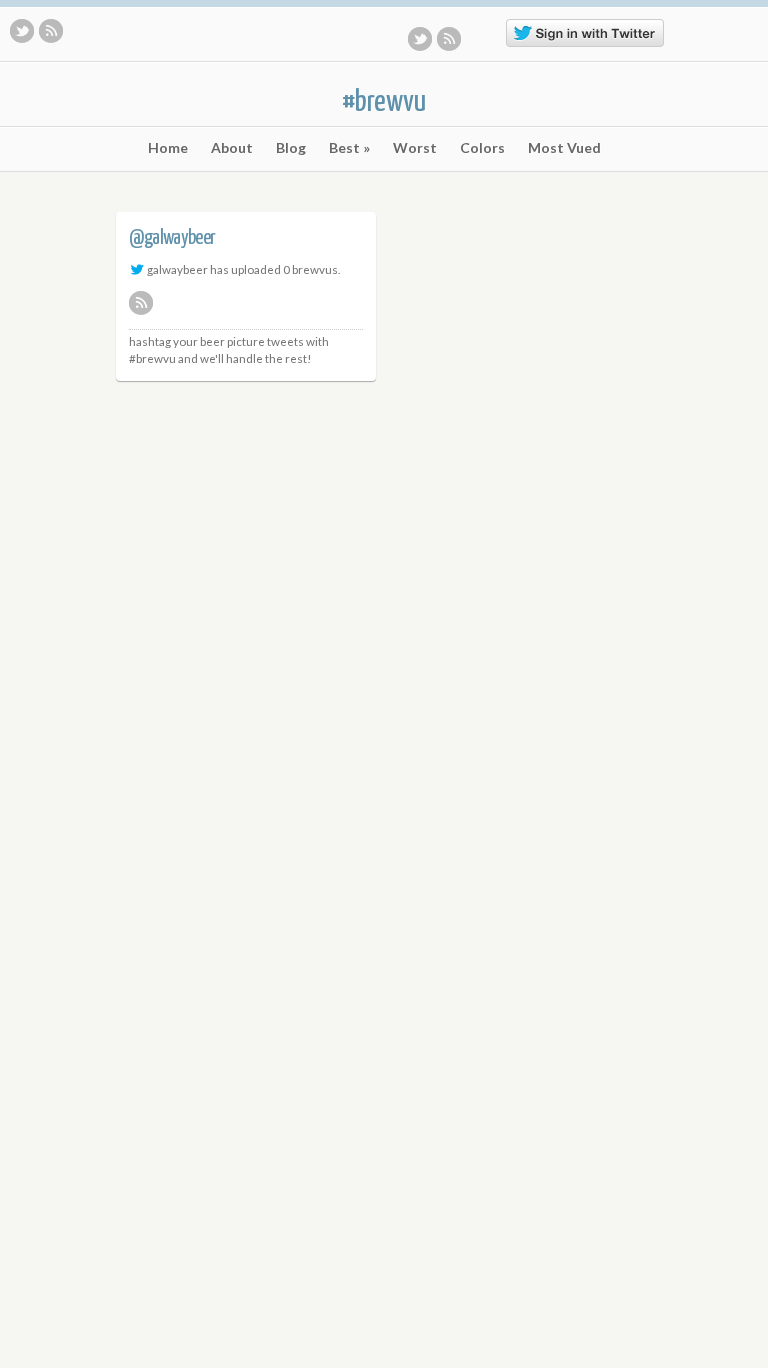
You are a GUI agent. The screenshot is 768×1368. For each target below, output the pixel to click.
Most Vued (564, 148)
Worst (415, 148)
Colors (482, 148)
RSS (51, 31)
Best (349, 148)
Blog (291, 148)
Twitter (22, 31)
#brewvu (384, 102)
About (232, 148)
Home (168, 148)
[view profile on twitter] (137, 269)
